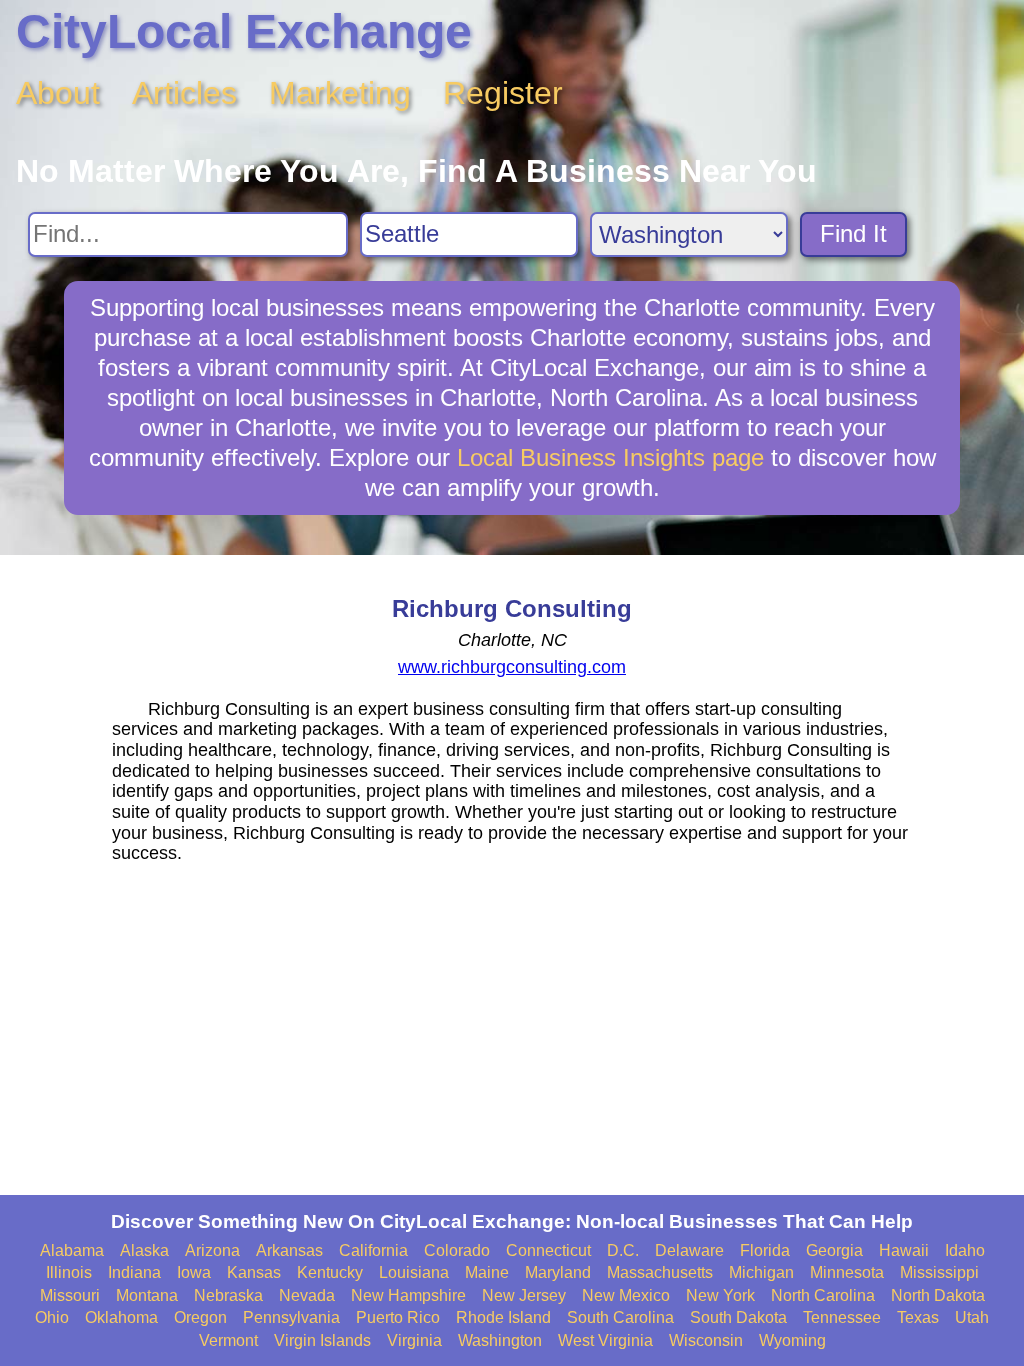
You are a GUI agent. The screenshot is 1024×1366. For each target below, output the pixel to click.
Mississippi (939, 1272)
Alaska (144, 1250)
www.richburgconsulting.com (512, 667)
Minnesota (847, 1272)
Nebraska (228, 1295)
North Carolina (823, 1295)
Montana (147, 1295)
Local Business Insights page (610, 457)
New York (720, 1295)
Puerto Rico (398, 1317)
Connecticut (548, 1250)
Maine (487, 1272)
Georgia (834, 1250)
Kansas (254, 1272)
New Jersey (524, 1295)
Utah (972, 1317)
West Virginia (605, 1340)
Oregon (200, 1317)
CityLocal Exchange (244, 31)
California (373, 1250)
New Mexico (626, 1295)
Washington (500, 1340)
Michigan (761, 1272)
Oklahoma (121, 1317)
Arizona (212, 1250)
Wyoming (792, 1340)
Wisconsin (706, 1340)
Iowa (194, 1272)
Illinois (69, 1272)
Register (503, 93)
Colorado (457, 1250)
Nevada (307, 1295)
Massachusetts (660, 1272)
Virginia (414, 1340)
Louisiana (414, 1272)
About (58, 93)
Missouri (70, 1295)
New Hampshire (408, 1295)
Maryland (558, 1272)
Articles (184, 93)
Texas (918, 1317)
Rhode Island (503, 1317)
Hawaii (904, 1250)
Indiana (134, 1272)
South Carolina (620, 1317)
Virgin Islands (322, 1340)
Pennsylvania (291, 1317)
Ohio (52, 1317)
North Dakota (938, 1295)
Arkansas (289, 1250)
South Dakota (738, 1317)
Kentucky (330, 1272)
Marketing (340, 93)
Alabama (72, 1250)
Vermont (228, 1340)
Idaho (965, 1250)
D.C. (623, 1250)
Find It (853, 233)
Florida (765, 1250)
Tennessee (842, 1317)
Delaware (689, 1250)
